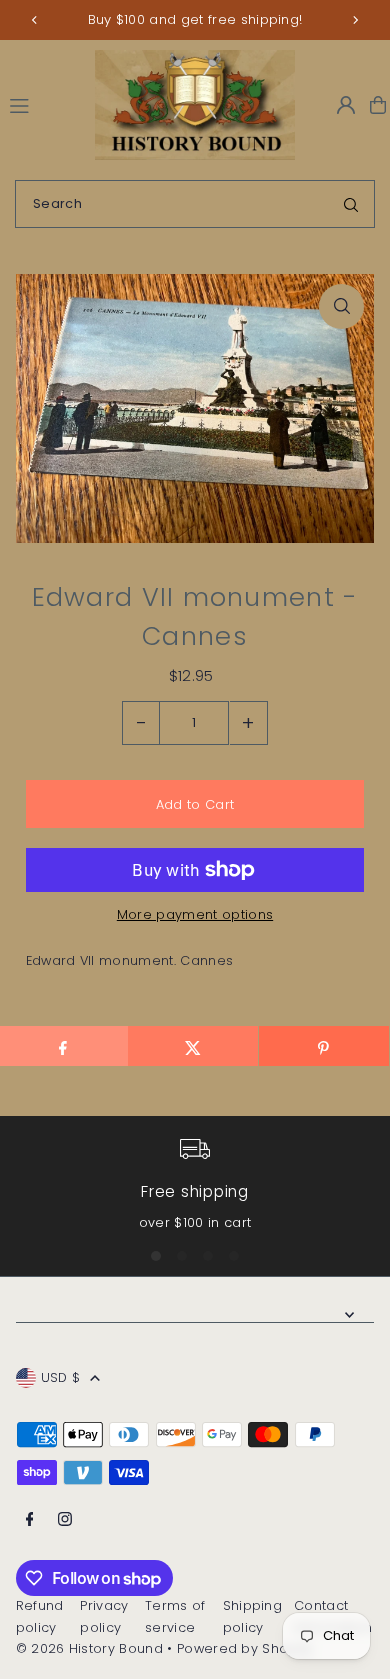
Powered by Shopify (245, 1648)
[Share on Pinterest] (324, 1046)
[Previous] (35, 20)
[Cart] (378, 105)
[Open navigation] (43, 104)
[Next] (355, 20)
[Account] (346, 105)
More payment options (195, 914)
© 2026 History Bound (89, 1648)
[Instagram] (65, 1520)
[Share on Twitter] (193, 1046)
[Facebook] (30, 1520)
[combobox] (195, 204)
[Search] (351, 204)
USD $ (61, 1377)
